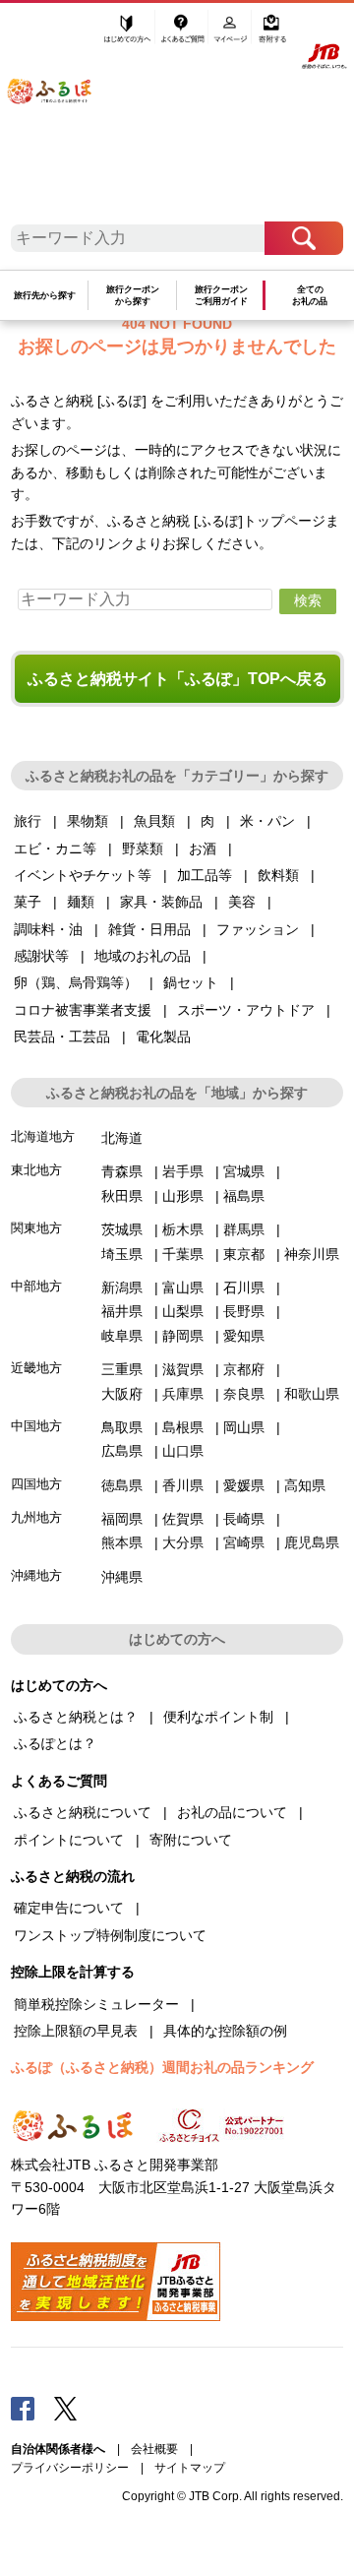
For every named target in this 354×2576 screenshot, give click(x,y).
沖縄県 (122, 1577)
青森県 (122, 1171)
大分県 (183, 1542)
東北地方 (36, 1170)
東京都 (244, 1254)
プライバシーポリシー (70, 2468)
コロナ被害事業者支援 (83, 1010)
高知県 (305, 1485)
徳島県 (122, 1485)
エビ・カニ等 (55, 848)
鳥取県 (122, 1427)
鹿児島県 (312, 1542)
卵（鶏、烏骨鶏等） (76, 982)
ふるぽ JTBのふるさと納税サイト (60, 116)
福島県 (244, 1196)
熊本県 (122, 1542)
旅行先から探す (45, 295)
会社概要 (154, 2449)
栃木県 (183, 1229)
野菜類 (143, 848)
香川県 (183, 1485)
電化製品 (163, 1037)
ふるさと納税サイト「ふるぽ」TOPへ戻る (177, 679)
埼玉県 (122, 1254)
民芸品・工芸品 (62, 1037)
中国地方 (36, 1426)
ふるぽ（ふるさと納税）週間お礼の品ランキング (162, 2067)
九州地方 (36, 1517)
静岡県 (183, 1336)
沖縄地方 (36, 1575)
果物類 (88, 821)
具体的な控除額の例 (225, 2031)
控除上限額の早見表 (76, 2031)
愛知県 (244, 1336)
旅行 (28, 821)
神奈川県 (312, 1254)
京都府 (244, 1369)
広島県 (122, 1451)
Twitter (66, 2408)
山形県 (183, 1196)
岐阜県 (122, 1336)
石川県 (244, 1288)
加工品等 (205, 875)
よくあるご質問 (184, 36)
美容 (242, 902)
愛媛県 (244, 1485)
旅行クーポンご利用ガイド (221, 296)
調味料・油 (48, 929)
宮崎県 (244, 1542)
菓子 (28, 902)
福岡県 (122, 1519)
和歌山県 (312, 1394)
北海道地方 (43, 1136)
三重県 (122, 1369)
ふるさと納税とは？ (76, 1717)
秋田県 (122, 1196)
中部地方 (36, 1286)
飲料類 (278, 875)
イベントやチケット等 (83, 875)
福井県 (122, 1311)
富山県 (183, 1288)
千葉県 (183, 1254)
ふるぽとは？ (55, 1743)
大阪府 (122, 1394)
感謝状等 (41, 956)
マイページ (232, 36)
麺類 (81, 902)
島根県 (183, 1427)
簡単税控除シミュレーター (96, 2004)
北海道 (122, 1138)
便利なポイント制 (218, 1717)
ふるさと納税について (83, 1812)
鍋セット (191, 982)
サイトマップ (190, 2468)
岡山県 (244, 1427)
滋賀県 (183, 1369)
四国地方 (36, 1484)
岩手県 (183, 1171)
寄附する (272, 36)
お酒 (203, 848)
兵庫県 (183, 1394)
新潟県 (122, 1288)
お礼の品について (232, 1812)
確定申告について (69, 1908)
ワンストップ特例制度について (110, 1935)
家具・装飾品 (161, 902)
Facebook (23, 2408)
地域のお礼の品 (143, 956)
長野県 (244, 1311)
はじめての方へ (127, 36)
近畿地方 (36, 1368)
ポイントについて (69, 1840)
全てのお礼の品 (310, 296)
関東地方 (36, 1228)
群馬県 (244, 1229)
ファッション (258, 929)
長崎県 (244, 1519)
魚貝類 (154, 821)
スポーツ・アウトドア (246, 1010)
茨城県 (122, 1229)
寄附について (191, 1840)
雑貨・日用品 (149, 929)
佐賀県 (183, 1519)
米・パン (267, 821)
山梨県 (183, 1311)
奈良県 (244, 1394)
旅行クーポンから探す (133, 296)
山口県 (183, 1451)
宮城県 (244, 1171)
